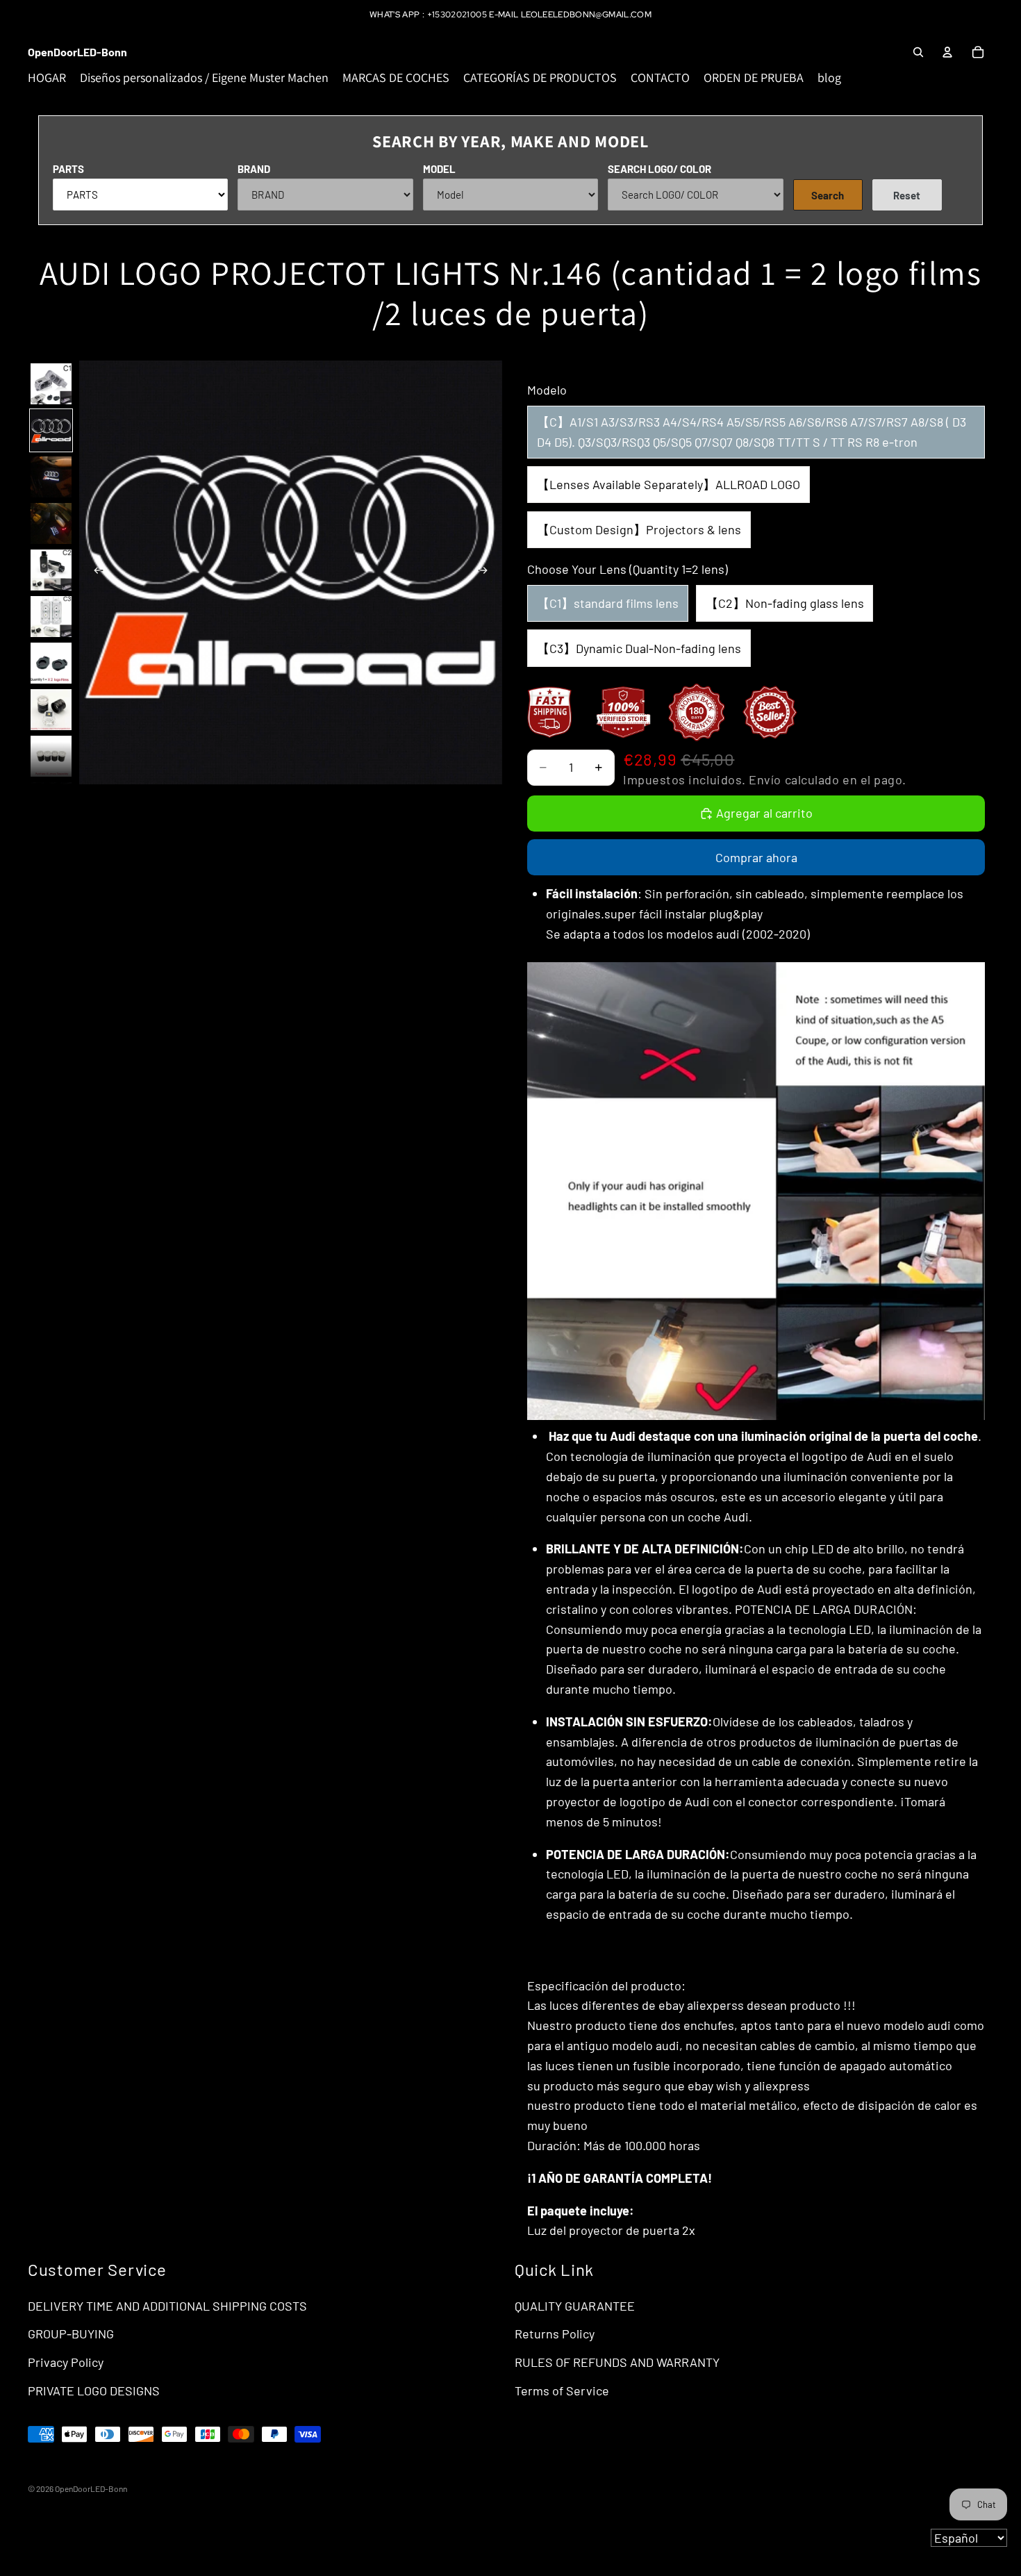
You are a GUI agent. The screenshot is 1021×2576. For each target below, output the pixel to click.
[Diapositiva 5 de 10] (51, 570)
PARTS (68, 169)
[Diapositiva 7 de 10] (51, 663)
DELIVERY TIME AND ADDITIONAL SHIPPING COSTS (167, 2306)
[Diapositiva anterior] (94, 572)
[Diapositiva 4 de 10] (51, 523)
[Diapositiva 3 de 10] (51, 477)
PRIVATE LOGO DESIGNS (94, 2391)
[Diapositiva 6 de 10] (51, 617)
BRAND (254, 169)
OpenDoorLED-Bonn (91, 2488)
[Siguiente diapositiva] (487, 572)
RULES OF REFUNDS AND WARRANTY (617, 2362)
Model (439, 169)
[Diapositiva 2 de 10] (51, 430)
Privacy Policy (66, 2362)
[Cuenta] (947, 52)
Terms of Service (562, 2391)
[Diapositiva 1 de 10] (51, 384)
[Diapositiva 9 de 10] (51, 756)
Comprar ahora (756, 857)
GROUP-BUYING (71, 2334)
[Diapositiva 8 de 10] (51, 710)
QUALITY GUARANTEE (575, 2306)
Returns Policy (555, 2334)
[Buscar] (918, 52)
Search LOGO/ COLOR (659, 169)
